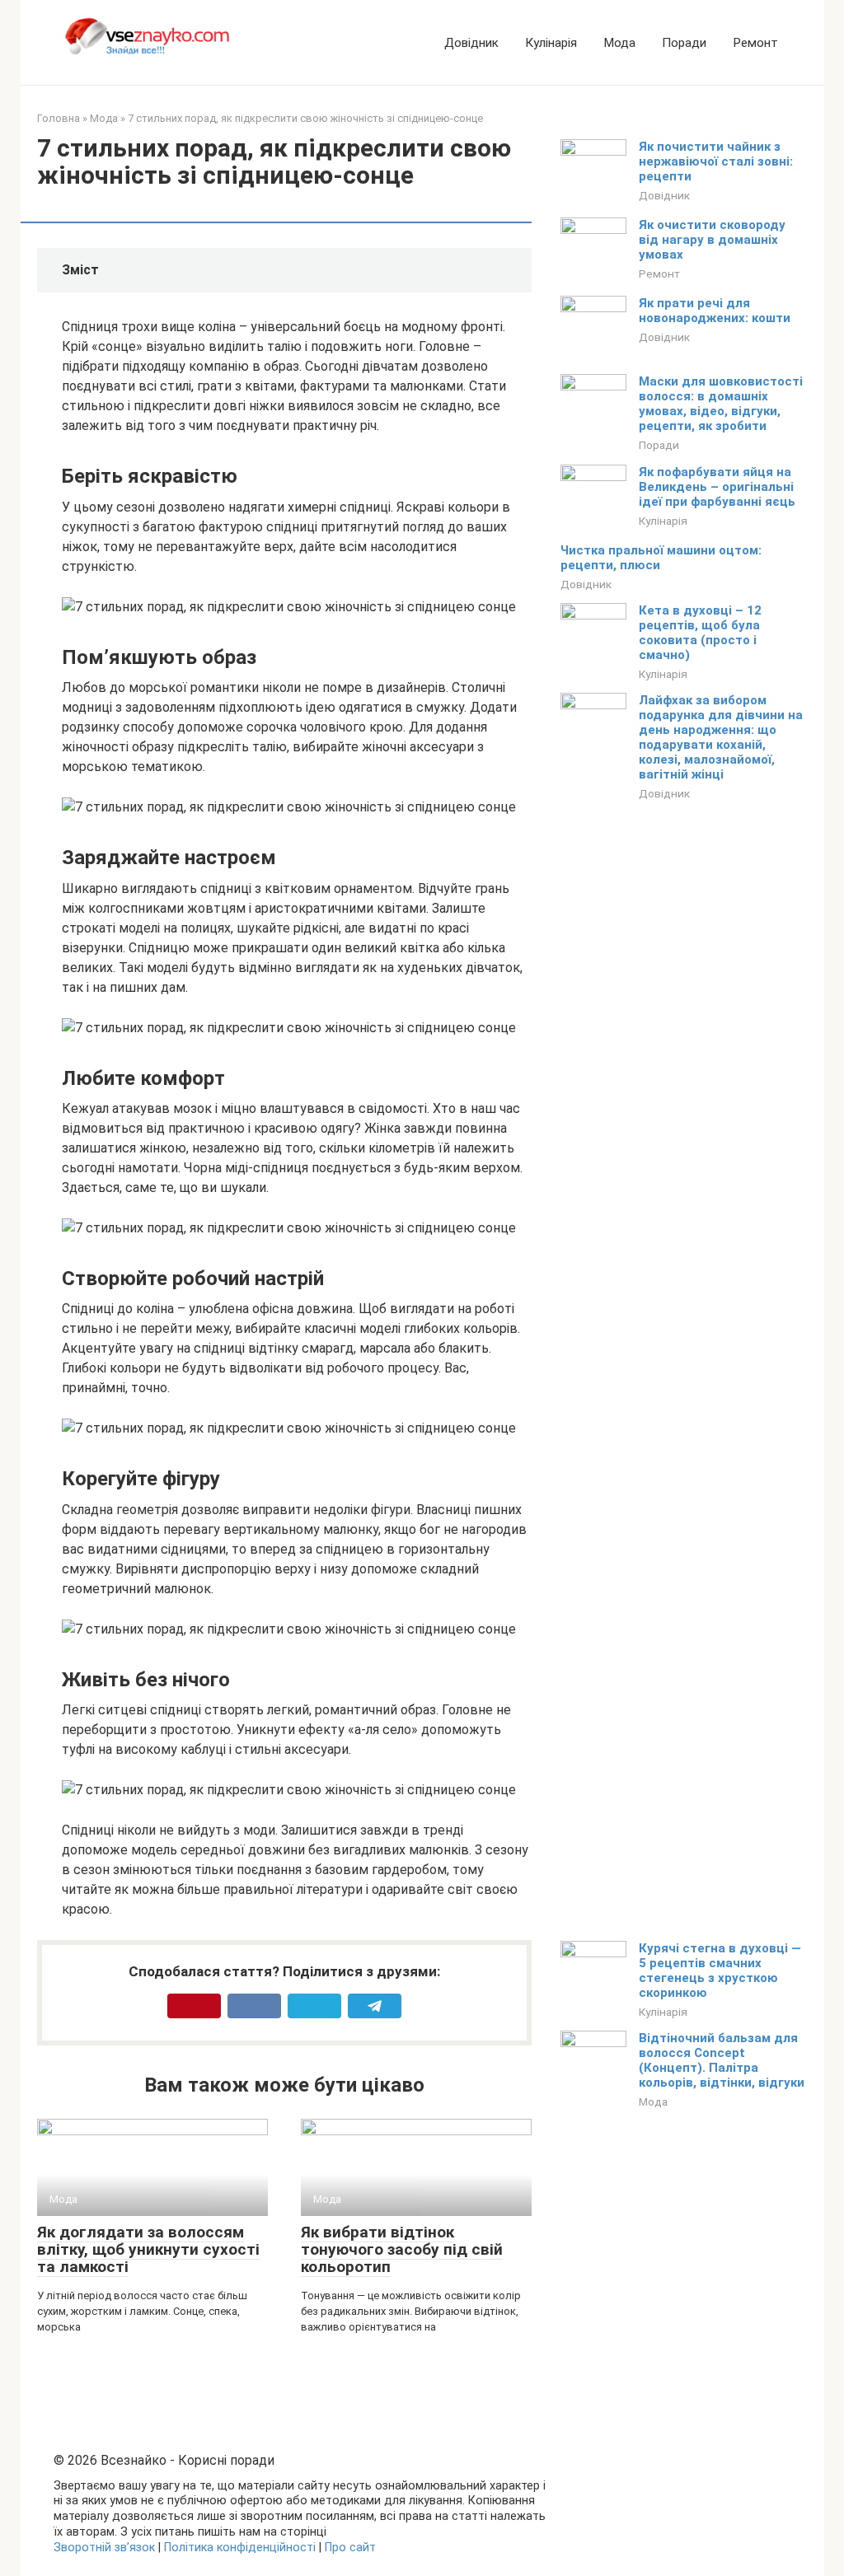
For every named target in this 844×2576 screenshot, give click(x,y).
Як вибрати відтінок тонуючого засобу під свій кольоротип (402, 2249)
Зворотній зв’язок (104, 2548)
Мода (619, 43)
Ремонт (755, 43)
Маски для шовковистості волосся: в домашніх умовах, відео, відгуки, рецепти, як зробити (721, 404)
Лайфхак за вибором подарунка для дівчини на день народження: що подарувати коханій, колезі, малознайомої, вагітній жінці (721, 737)
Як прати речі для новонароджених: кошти (715, 311)
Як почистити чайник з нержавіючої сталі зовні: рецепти (716, 161)
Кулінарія (551, 43)
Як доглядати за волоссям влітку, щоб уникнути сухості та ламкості (148, 2249)
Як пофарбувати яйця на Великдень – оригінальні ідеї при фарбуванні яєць (717, 487)
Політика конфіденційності (240, 2548)
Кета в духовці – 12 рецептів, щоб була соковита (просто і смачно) (700, 633)
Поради (684, 43)
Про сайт (350, 2548)
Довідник (471, 43)
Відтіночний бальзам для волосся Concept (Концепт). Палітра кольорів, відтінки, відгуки (722, 2060)
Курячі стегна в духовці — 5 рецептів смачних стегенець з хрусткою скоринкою (720, 1971)
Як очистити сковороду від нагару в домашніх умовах (712, 240)
